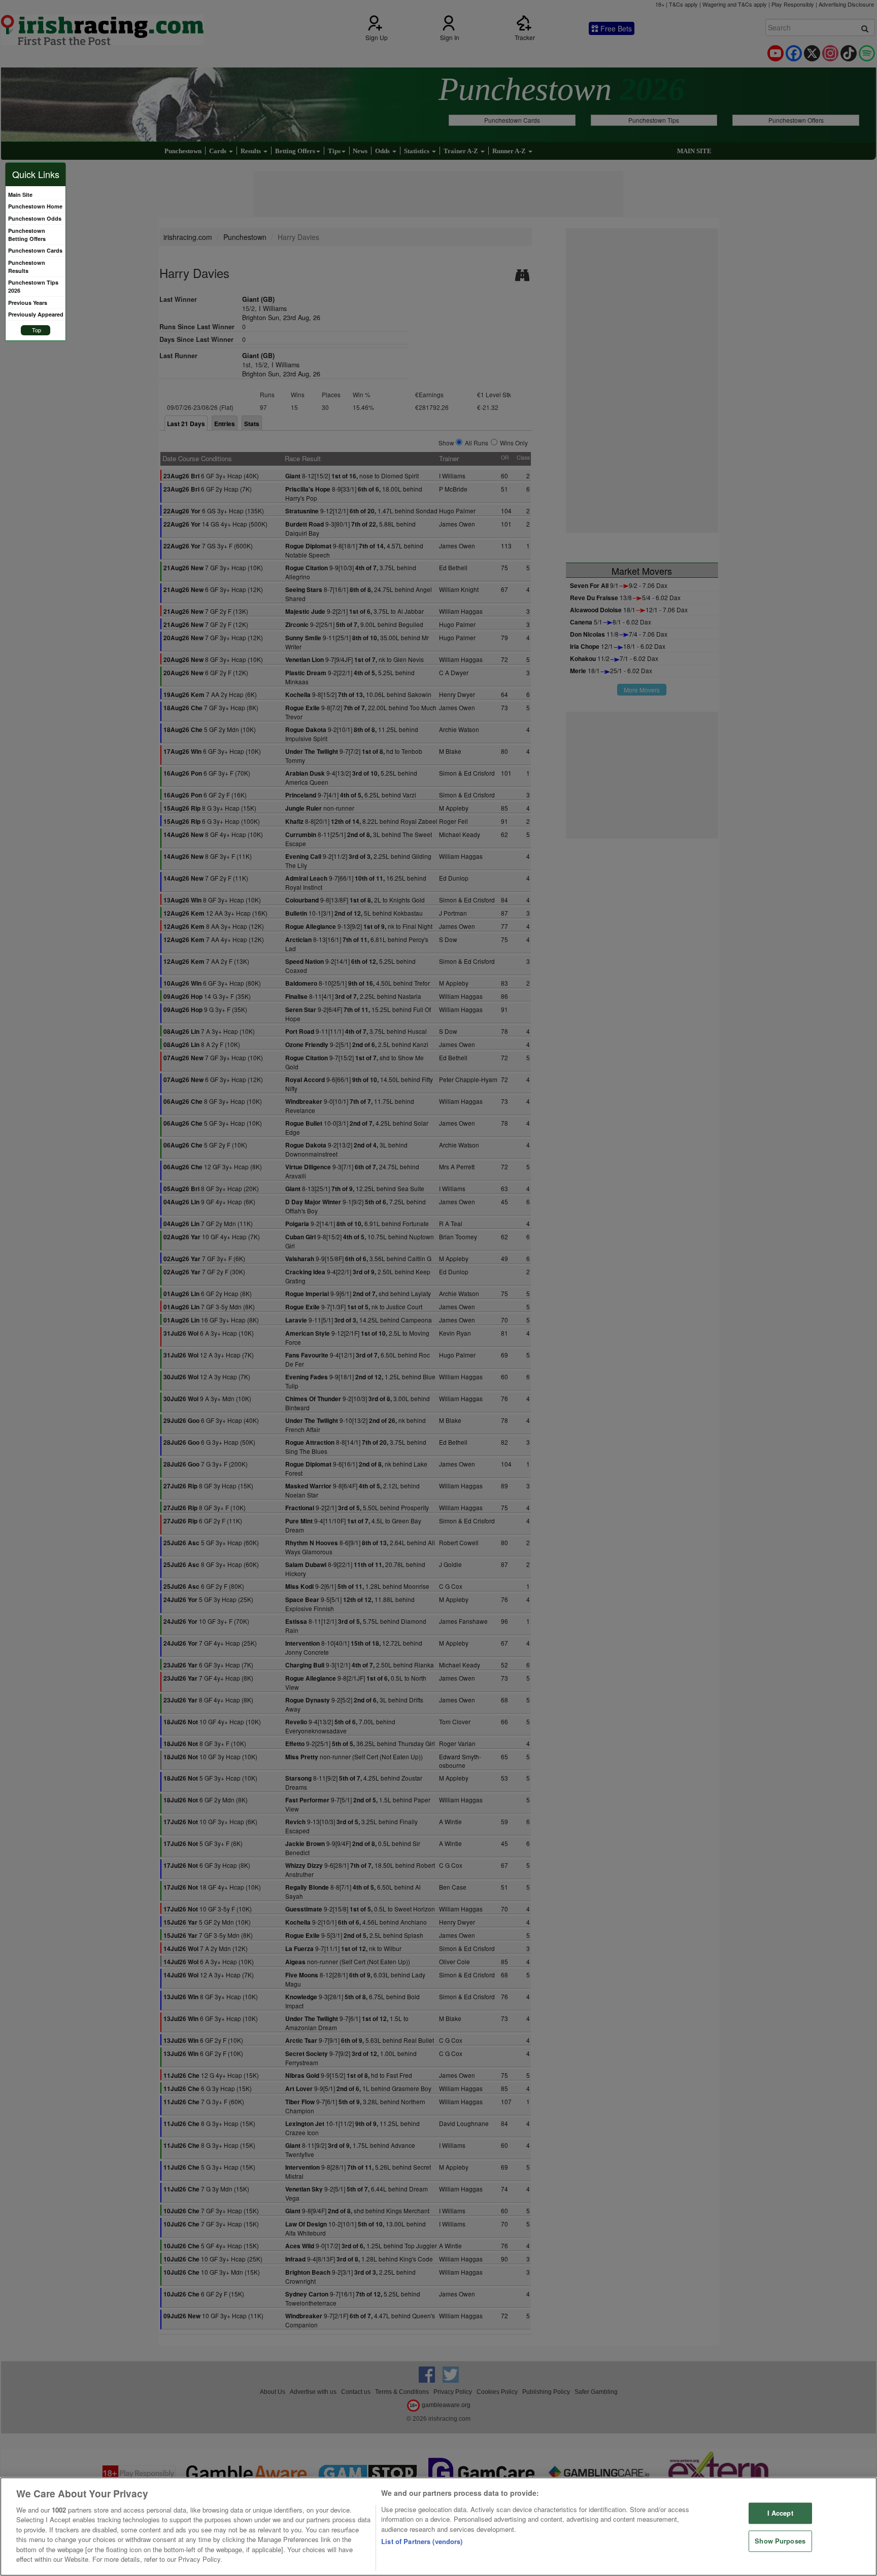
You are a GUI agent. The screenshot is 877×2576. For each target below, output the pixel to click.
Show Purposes (780, 2541)
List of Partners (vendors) (422, 2541)
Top (37, 330)
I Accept (780, 2513)
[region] (438, 2527)
